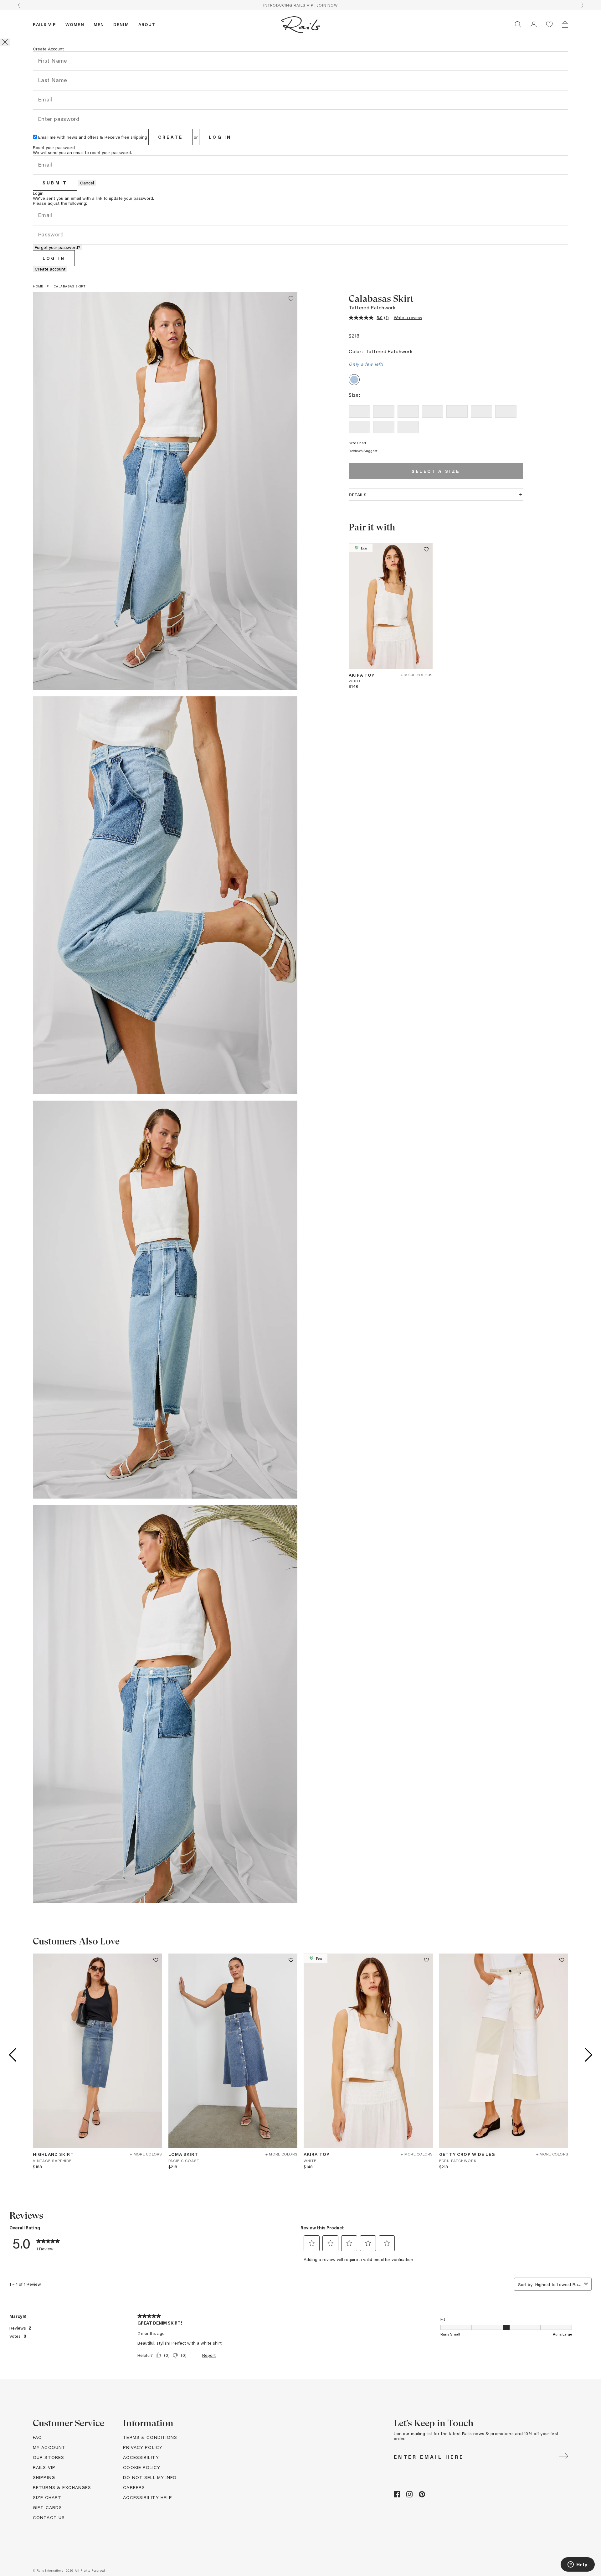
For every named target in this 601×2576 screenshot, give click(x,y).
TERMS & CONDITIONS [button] (150, 2437)
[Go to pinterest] (422, 2496)
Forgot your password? (57, 247)
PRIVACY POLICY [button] (143, 2447)
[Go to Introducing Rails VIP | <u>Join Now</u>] (300, 5)
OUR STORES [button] (49, 2457)
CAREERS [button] (134, 2487)
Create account (50, 269)
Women (75, 24)
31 (384, 427)
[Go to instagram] (409, 2496)
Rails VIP (44, 24)
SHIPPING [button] (44, 2477)
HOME (38, 286)
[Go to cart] (565, 24)
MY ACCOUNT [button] (49, 2447)
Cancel (87, 183)
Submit (55, 183)
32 (408, 427)
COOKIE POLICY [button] (142, 2467)
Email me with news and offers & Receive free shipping (93, 137)
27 (457, 411)
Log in (220, 137)
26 (433, 411)
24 (384, 411)
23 (360, 411)
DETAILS (358, 495)
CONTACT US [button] (49, 2517)
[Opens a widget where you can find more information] (578, 2565)
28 (482, 411)
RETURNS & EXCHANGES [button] (62, 2487)
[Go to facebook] (397, 2496)
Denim (121, 24)
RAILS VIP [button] (44, 2467)
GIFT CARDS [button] (47, 2507)
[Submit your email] (563, 2457)
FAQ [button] (37, 2437)
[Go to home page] (300, 24)
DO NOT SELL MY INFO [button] (150, 2477)
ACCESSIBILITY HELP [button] (148, 2497)
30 (360, 427)
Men (99, 24)
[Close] (5, 42)
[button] (534, 24)
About (147, 24)
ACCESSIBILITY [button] (141, 2457)
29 (506, 411)
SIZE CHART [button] (47, 2497)
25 (408, 411)
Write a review (408, 317)
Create (170, 137)
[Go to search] (518, 24)
